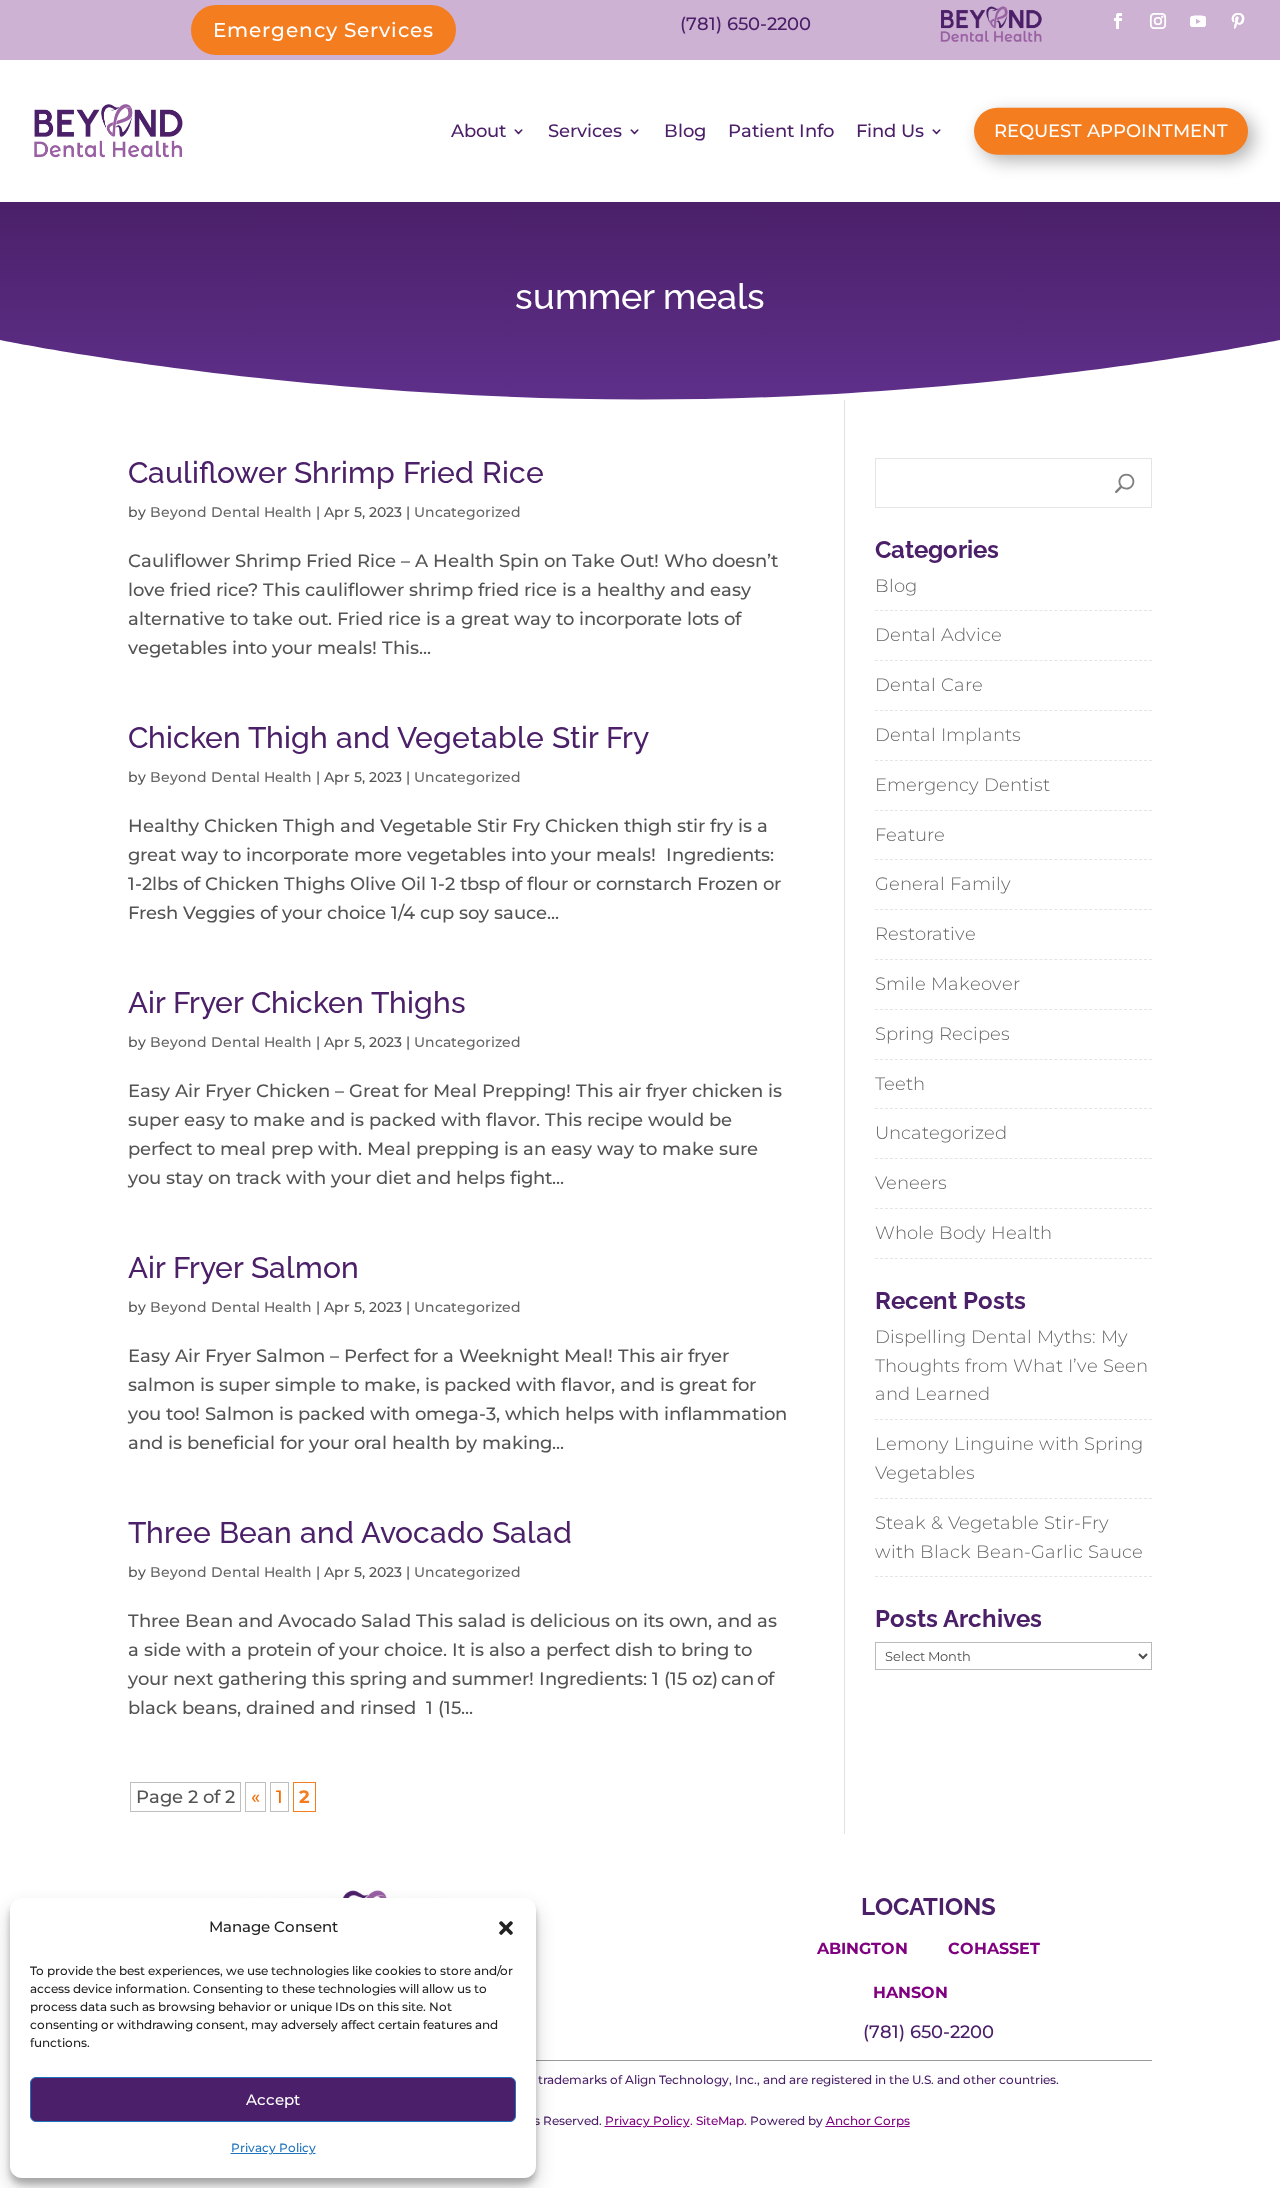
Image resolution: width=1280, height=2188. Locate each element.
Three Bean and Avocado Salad (350, 1532)
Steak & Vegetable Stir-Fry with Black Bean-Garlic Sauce (1009, 1537)
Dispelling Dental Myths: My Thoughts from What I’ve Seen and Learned (1011, 1366)
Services (585, 131)
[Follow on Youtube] (1198, 21)
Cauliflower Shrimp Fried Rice (336, 472)
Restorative (925, 934)
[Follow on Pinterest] (1238, 21)
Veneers (911, 1183)
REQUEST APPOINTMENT (1111, 131)
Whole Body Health (963, 1233)
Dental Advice (938, 635)
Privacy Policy (273, 2147)
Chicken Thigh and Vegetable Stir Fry (388, 737)
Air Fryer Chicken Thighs (297, 1002)
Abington (862, 1948)
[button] (506, 1928)
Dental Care (929, 685)
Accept (273, 2099)
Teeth (900, 1084)
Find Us (890, 131)
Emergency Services (323, 30)
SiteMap (720, 2120)
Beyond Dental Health (231, 512)
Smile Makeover (947, 984)
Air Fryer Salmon (243, 1267)
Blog (685, 131)
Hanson (910, 1992)
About (478, 131)
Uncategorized (467, 512)
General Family (943, 884)
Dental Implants (948, 735)
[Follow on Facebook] (1118, 21)
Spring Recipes (942, 1034)
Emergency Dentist (962, 785)
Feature (910, 835)
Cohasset (994, 1948)
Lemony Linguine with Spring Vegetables (1009, 1458)
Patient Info (781, 131)
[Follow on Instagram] (1158, 21)
